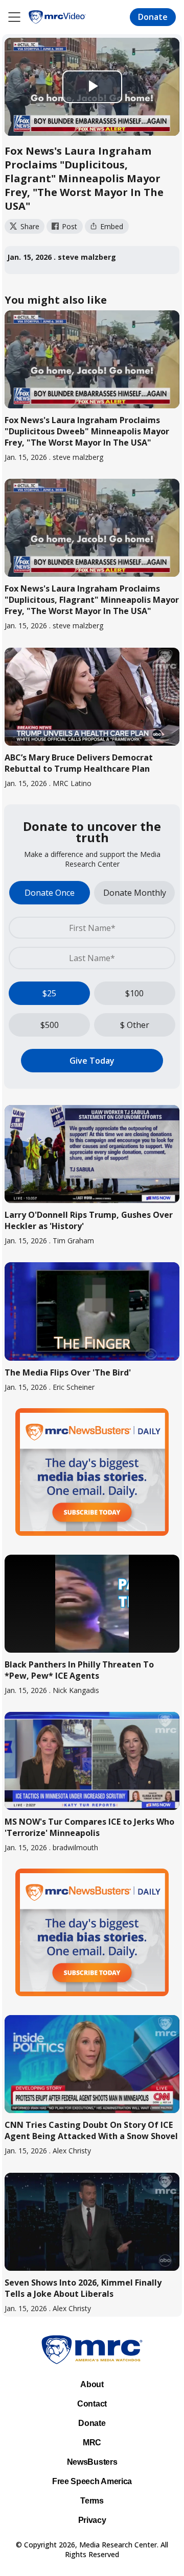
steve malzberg (87, 257)
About (92, 2384)
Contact (92, 2404)
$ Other (135, 1025)
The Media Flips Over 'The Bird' (68, 1372)
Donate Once (50, 893)
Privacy (92, 2520)
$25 (49, 993)
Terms (92, 2501)
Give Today (92, 1061)
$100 (134, 993)
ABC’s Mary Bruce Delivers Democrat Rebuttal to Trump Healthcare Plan (79, 763)
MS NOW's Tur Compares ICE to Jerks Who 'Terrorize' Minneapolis (89, 1827)
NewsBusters (92, 2462)
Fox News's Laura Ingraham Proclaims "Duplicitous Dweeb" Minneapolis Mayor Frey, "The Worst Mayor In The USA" (87, 431)
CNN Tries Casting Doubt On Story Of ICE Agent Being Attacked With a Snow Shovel (91, 2130)
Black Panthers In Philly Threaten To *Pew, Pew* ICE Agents (79, 1670)
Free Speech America (92, 2481)
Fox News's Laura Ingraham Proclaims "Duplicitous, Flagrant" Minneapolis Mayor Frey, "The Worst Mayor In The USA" (92, 600)
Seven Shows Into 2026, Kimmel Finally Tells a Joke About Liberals (83, 2288)
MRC (92, 2443)
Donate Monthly (135, 893)
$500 (50, 1025)
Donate (153, 17)
